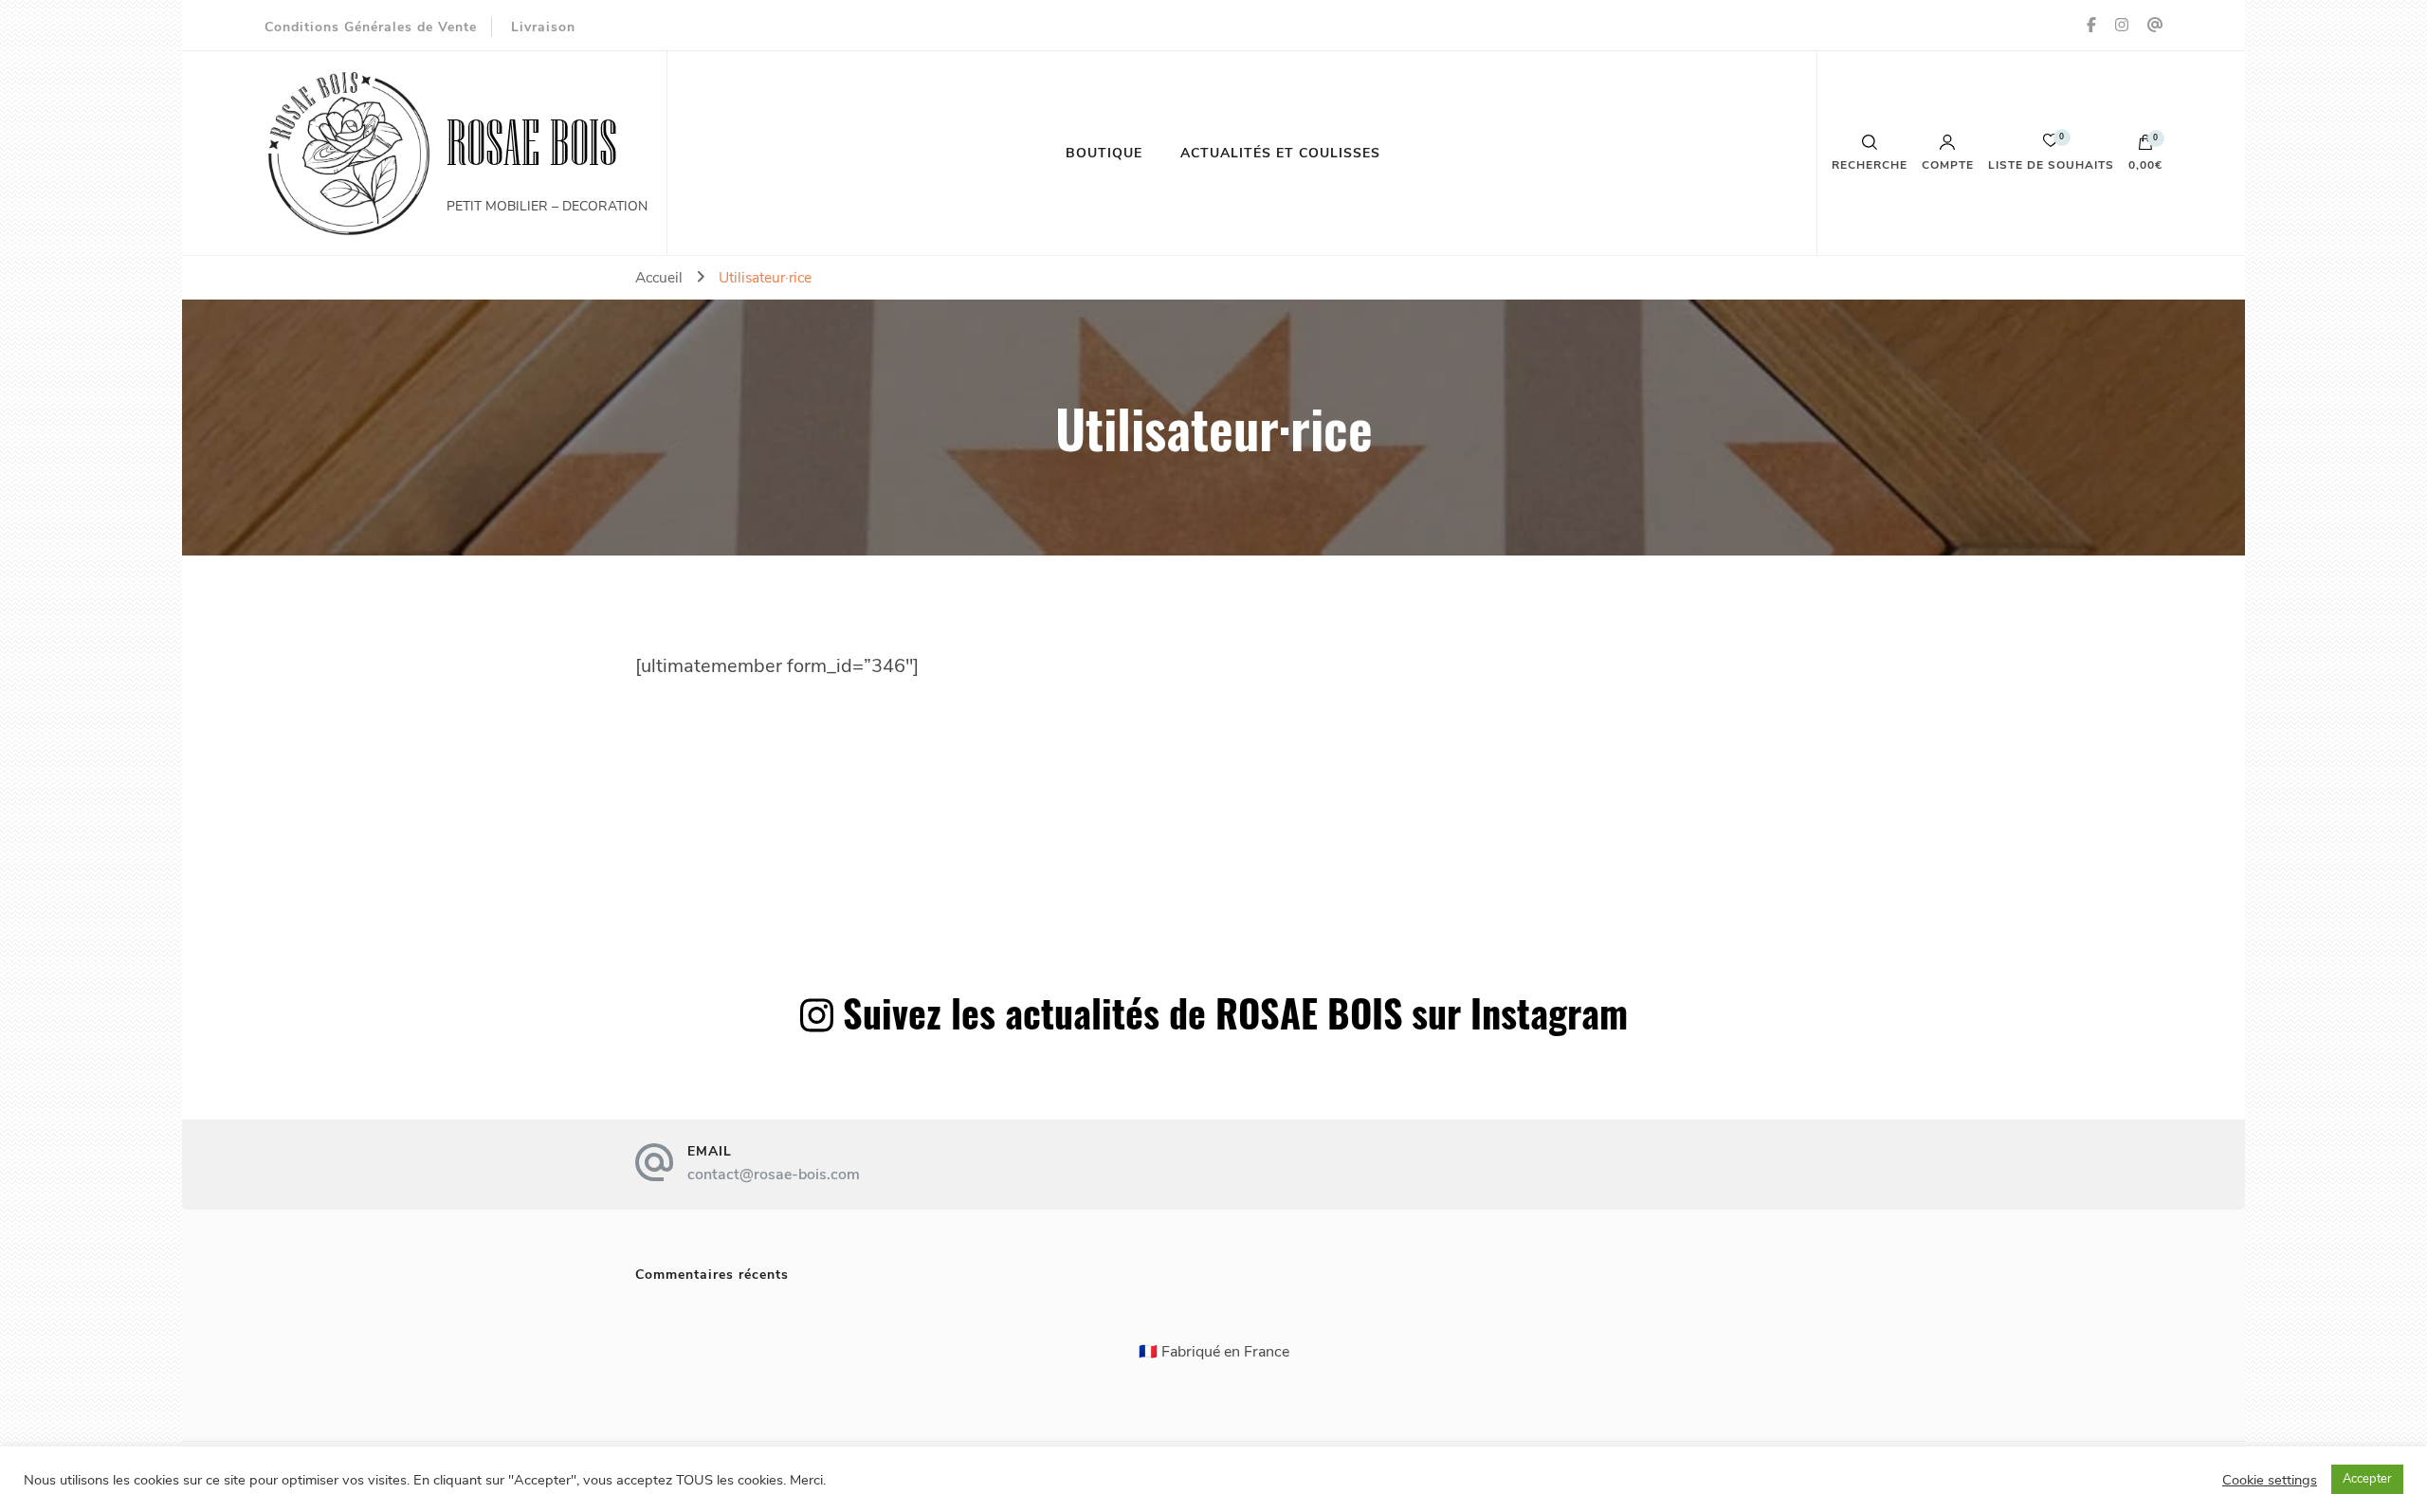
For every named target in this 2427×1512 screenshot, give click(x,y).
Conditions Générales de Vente (371, 27)
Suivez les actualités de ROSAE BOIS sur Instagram (1235, 1012)
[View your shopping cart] (2145, 147)
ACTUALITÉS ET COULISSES (1280, 153)
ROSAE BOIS (532, 143)
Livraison (543, 27)
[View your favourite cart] (2051, 146)
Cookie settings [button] (2270, 1480)
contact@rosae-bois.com (774, 1175)
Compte (1948, 164)
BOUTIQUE (1104, 153)
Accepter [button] (2367, 1479)
